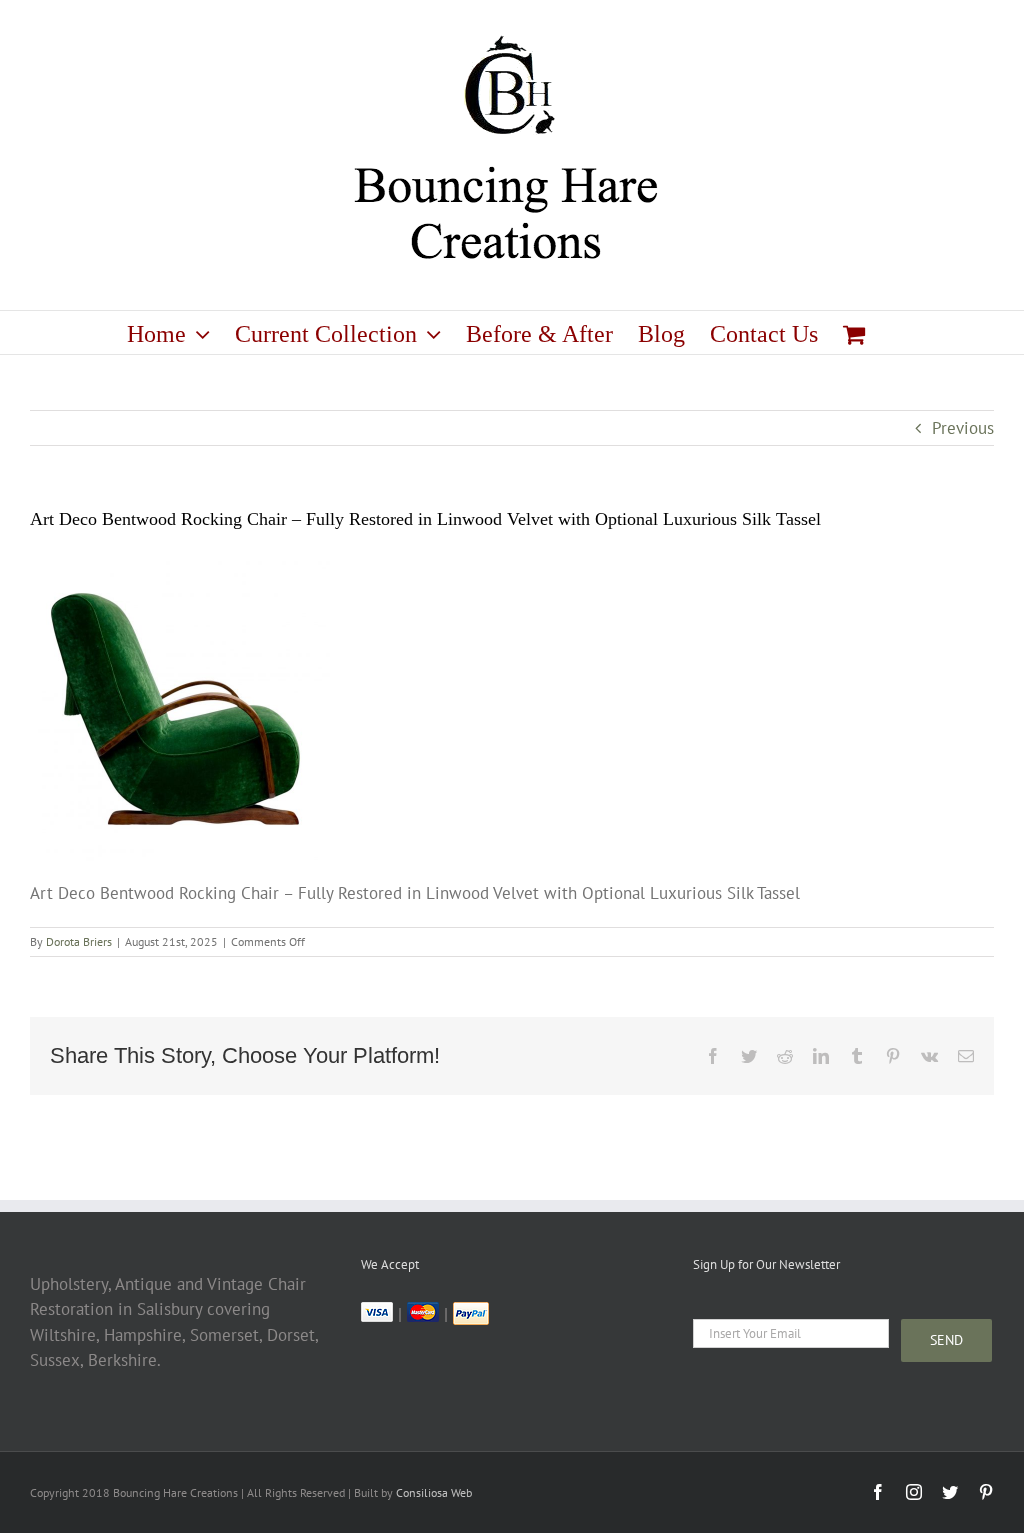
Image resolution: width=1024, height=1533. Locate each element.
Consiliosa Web (434, 1492)
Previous (963, 428)
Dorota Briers (79, 941)
